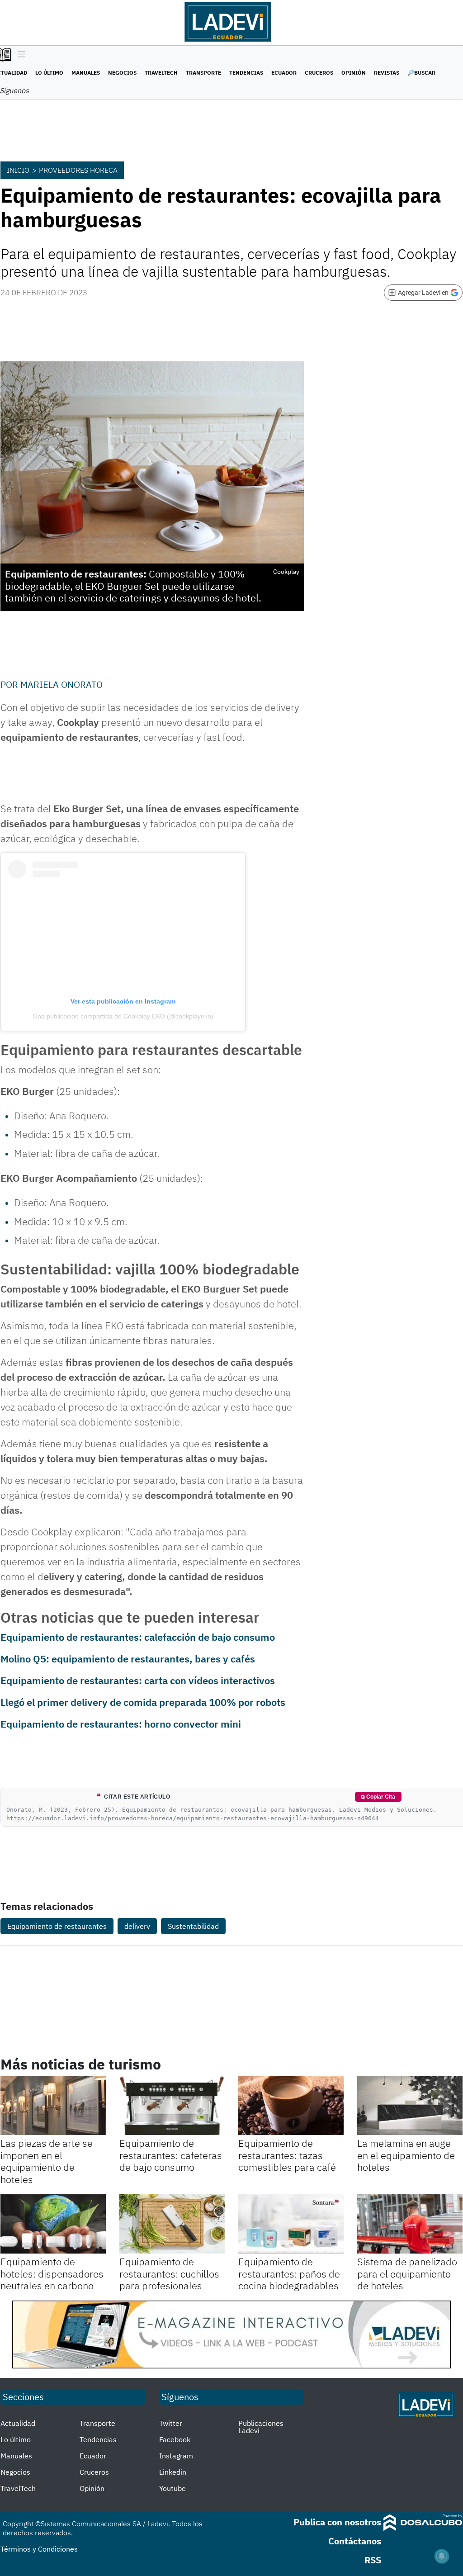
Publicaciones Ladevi (261, 2427)
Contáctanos (355, 2541)
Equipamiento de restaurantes (57, 1926)
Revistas (387, 73)
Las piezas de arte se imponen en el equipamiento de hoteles (47, 2161)
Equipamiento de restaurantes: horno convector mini (121, 1724)
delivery (137, 1926)
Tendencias (246, 73)
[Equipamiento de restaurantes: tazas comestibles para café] (291, 2105)
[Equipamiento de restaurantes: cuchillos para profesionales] (172, 2224)
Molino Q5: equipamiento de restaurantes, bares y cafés (128, 1659)
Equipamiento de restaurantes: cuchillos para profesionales (169, 2273)
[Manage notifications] (442, 2556)
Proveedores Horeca (78, 170)
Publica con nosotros (337, 2522)
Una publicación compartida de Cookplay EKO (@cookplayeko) (123, 1016)
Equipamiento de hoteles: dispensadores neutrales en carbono (52, 2273)
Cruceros (319, 73)
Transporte (203, 73)
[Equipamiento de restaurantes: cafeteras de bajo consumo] (172, 2105)
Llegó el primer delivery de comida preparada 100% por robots (143, 1702)
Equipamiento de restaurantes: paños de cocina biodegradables (289, 2273)
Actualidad (18, 2423)
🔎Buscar (421, 73)
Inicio (18, 170)
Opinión (354, 73)
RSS (373, 2560)
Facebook (175, 2439)
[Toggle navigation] (19, 55)
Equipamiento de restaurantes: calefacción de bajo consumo (138, 1637)
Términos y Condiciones (39, 2549)
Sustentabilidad (193, 1926)
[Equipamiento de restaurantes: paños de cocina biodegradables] (291, 2224)
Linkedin (173, 2472)
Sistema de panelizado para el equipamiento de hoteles (407, 2273)
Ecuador (284, 73)
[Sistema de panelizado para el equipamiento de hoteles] (410, 2224)
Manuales (86, 73)
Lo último (49, 73)
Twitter (171, 2423)
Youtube (172, 2488)
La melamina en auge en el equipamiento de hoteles (406, 2155)
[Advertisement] (390, 734)
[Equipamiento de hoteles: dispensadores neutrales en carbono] (53, 2224)
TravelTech (161, 73)
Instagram (176, 2456)
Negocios (122, 73)
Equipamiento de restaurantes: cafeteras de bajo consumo (171, 2155)
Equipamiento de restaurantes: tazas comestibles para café (287, 2155)
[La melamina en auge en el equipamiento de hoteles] (410, 2105)
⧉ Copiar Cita (378, 1797)
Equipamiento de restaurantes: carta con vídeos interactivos (138, 1680)
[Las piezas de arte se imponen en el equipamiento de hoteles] (53, 2105)
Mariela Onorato (61, 684)
